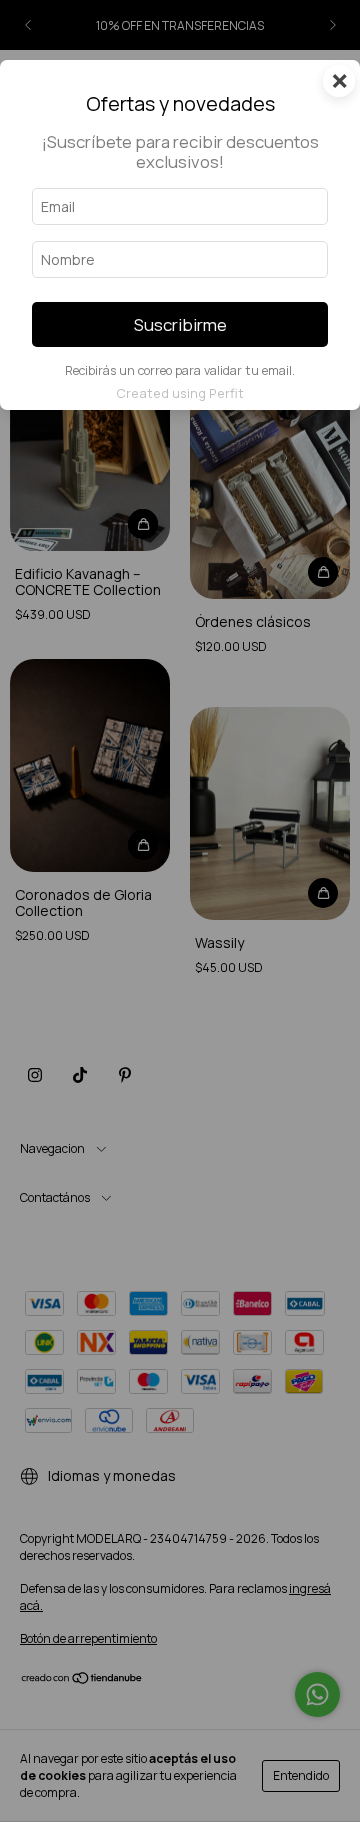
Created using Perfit (180, 393)
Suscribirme (180, 324)
